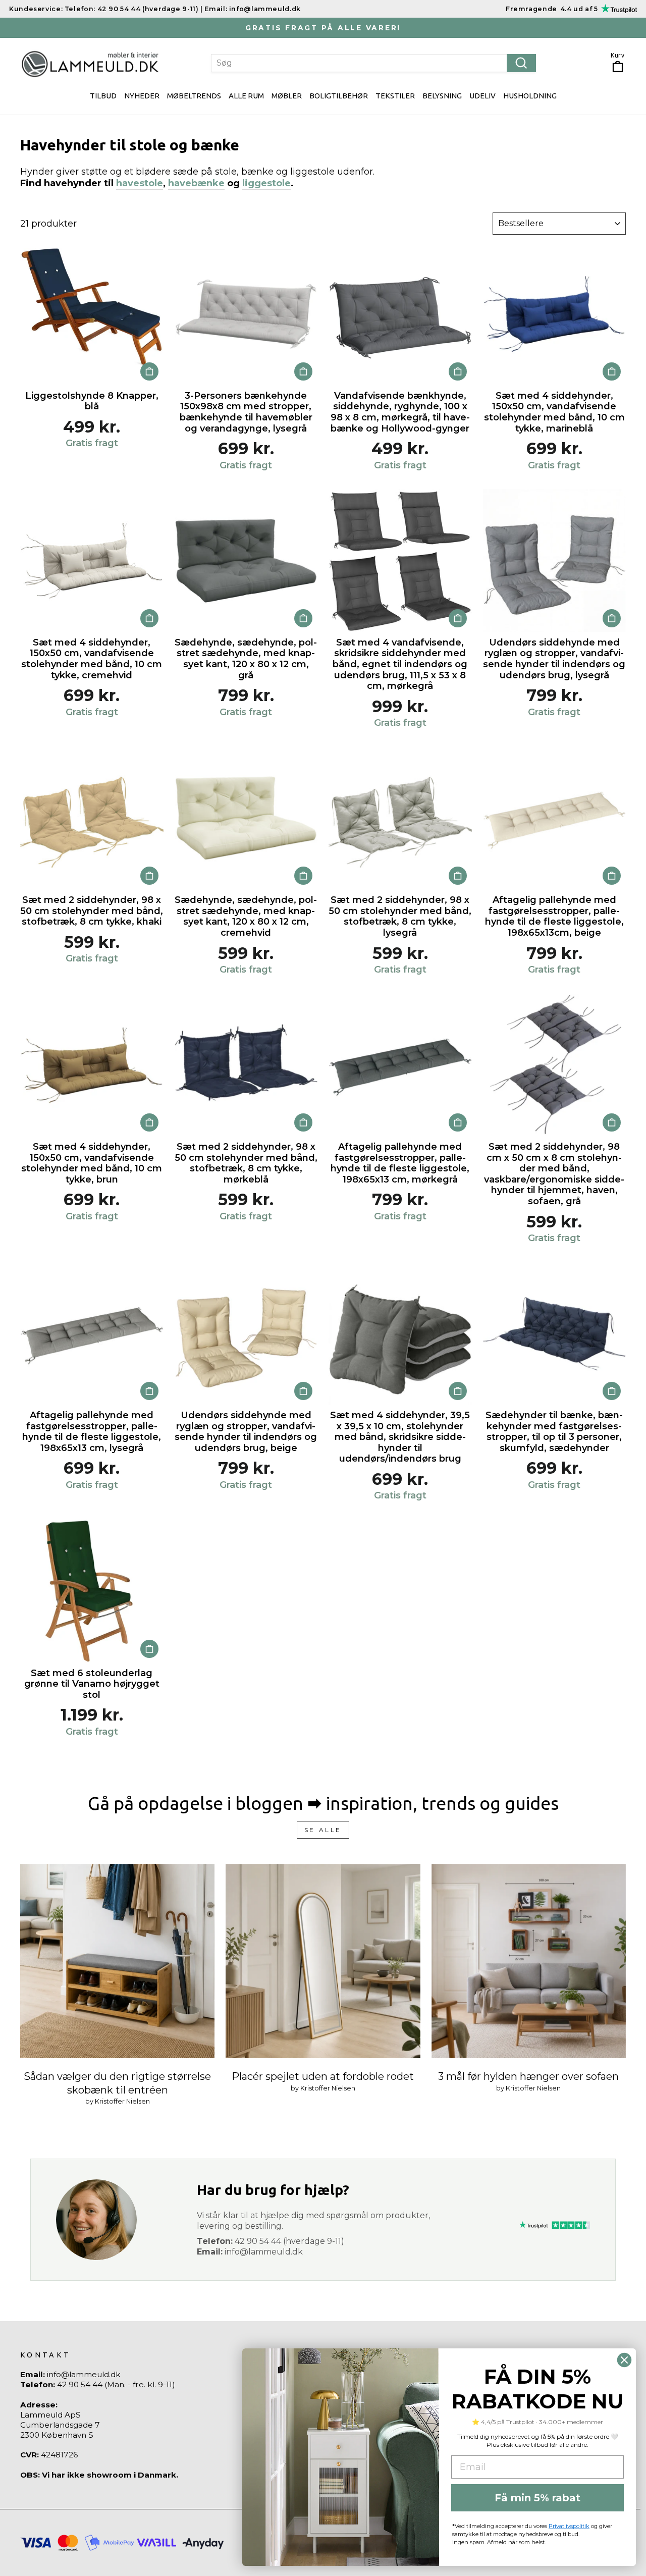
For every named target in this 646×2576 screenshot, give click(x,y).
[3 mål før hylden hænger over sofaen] (529, 1961)
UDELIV (482, 96)
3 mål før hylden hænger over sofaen (528, 2076)
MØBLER (287, 96)
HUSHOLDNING (530, 96)
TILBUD (103, 96)
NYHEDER (142, 96)
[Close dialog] (624, 2360)
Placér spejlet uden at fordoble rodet (323, 2076)
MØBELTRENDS (194, 96)
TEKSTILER (395, 96)
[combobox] (374, 63)
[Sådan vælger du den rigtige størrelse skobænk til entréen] (117, 1961)
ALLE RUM (246, 96)
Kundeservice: (36, 8)
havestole (140, 183)
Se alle (323, 1830)
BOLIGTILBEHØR (339, 96)
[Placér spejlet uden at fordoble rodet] (323, 1961)
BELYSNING (442, 96)
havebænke (196, 183)
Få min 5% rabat (537, 2498)
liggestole (266, 183)
